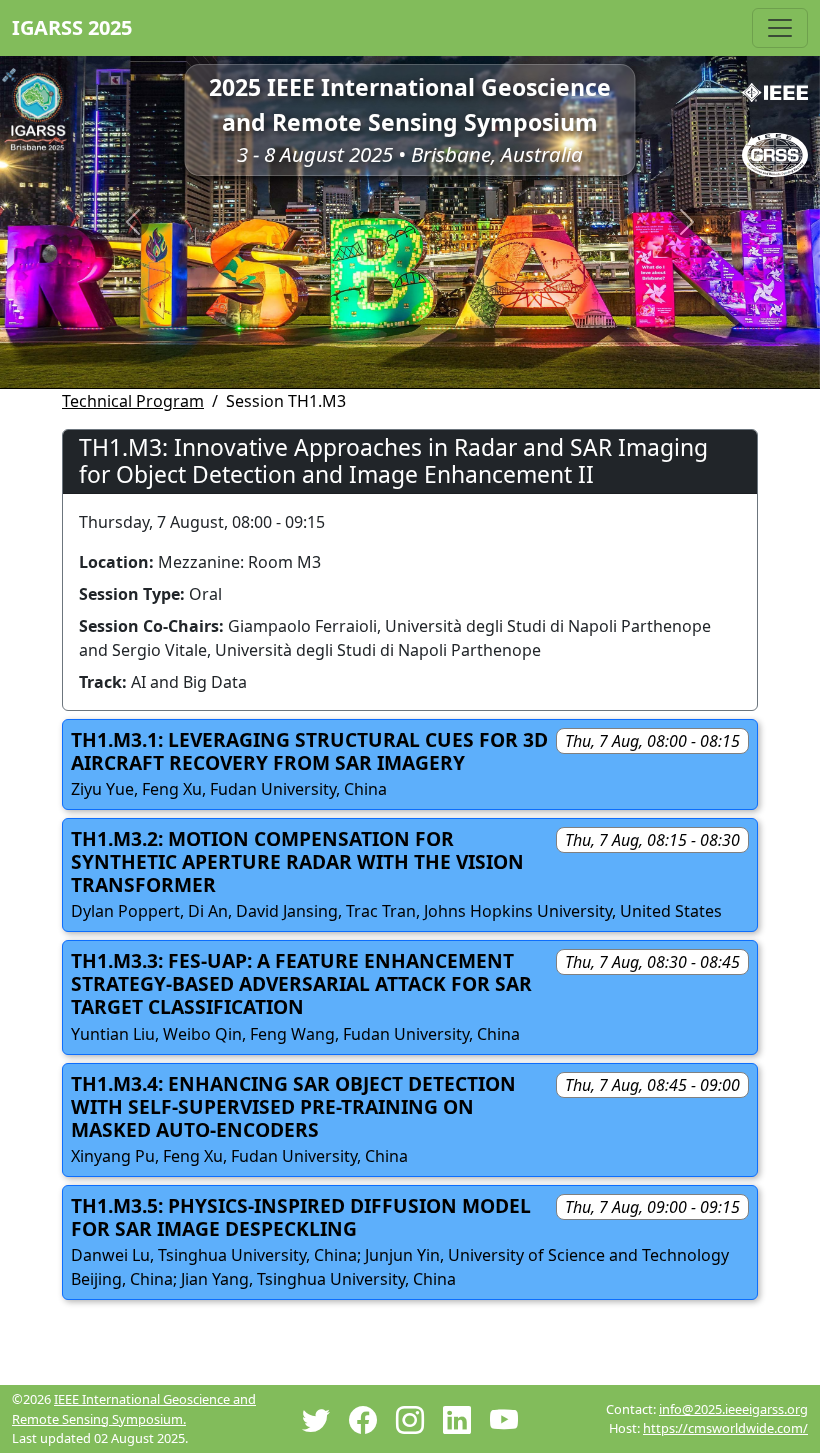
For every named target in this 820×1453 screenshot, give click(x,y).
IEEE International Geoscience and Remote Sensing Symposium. (134, 1408)
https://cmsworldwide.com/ (725, 1428)
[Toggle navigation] (780, 28)
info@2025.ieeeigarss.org (733, 1409)
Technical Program (133, 401)
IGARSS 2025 (72, 27)
